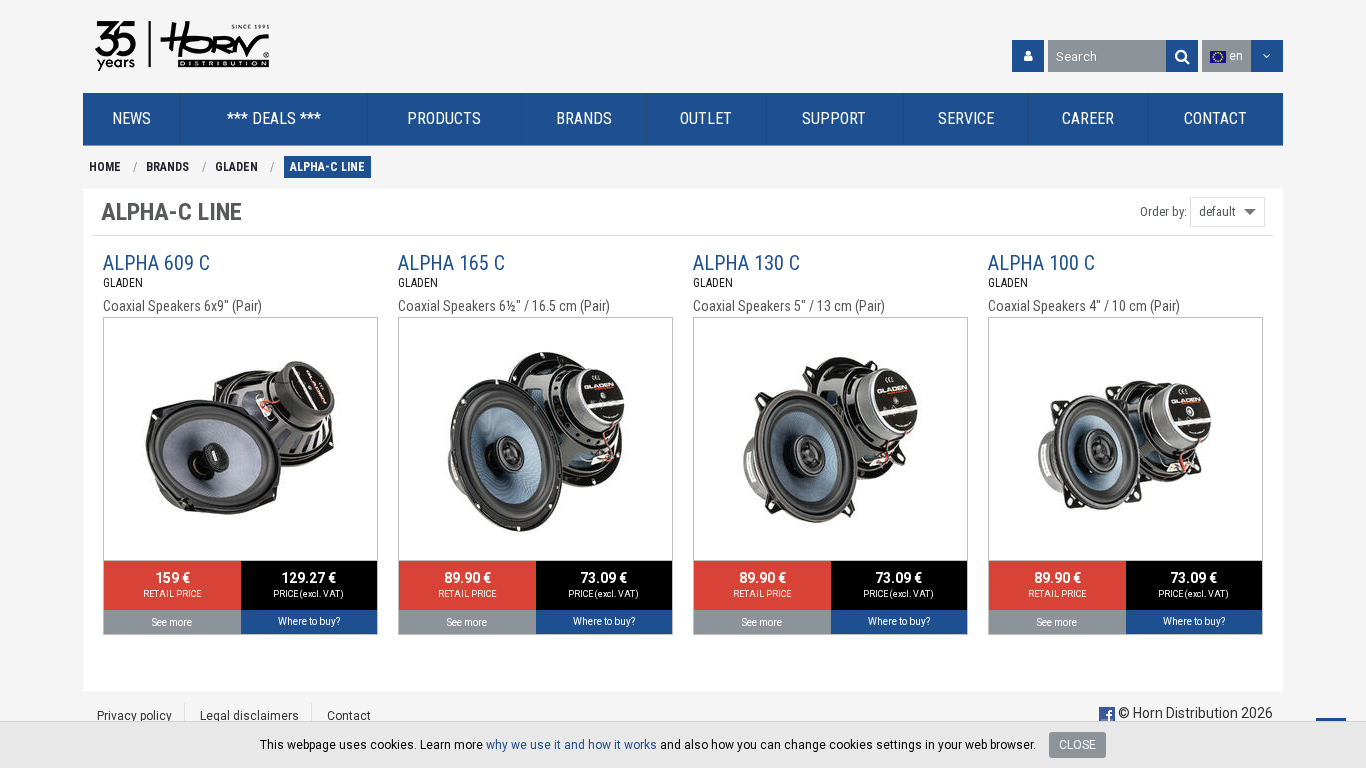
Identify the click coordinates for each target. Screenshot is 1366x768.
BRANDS (167, 167)
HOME (105, 167)
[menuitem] (132, 119)
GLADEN (236, 167)
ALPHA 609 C (156, 263)
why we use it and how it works (571, 745)
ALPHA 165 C (451, 263)
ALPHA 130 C (746, 263)
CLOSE (1077, 745)
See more (172, 622)
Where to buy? (309, 621)
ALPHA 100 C (1041, 263)
